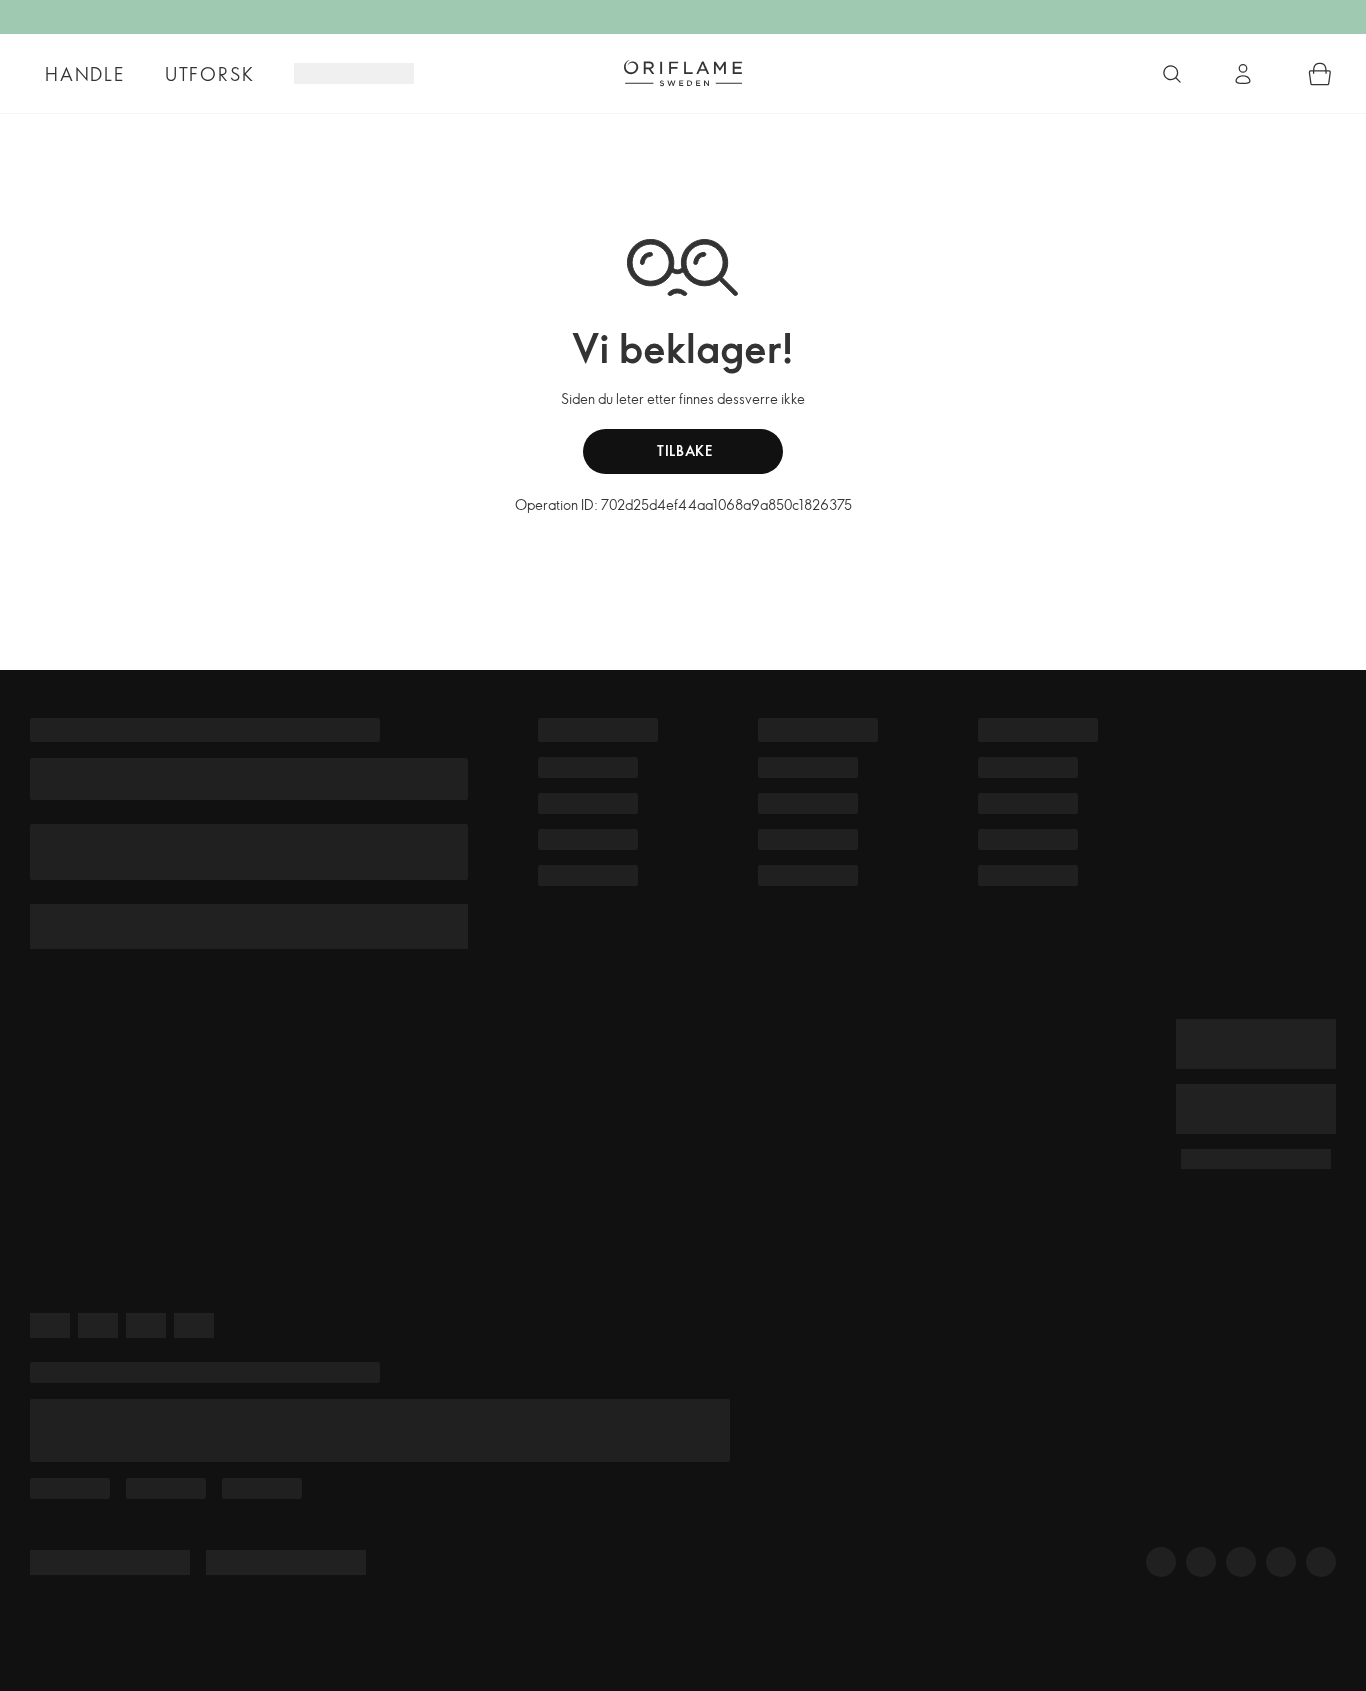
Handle (85, 74)
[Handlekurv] (1320, 74)
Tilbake (683, 450)
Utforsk (210, 74)
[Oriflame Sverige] (683, 73)
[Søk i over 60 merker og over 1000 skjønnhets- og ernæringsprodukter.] (1172, 74)
